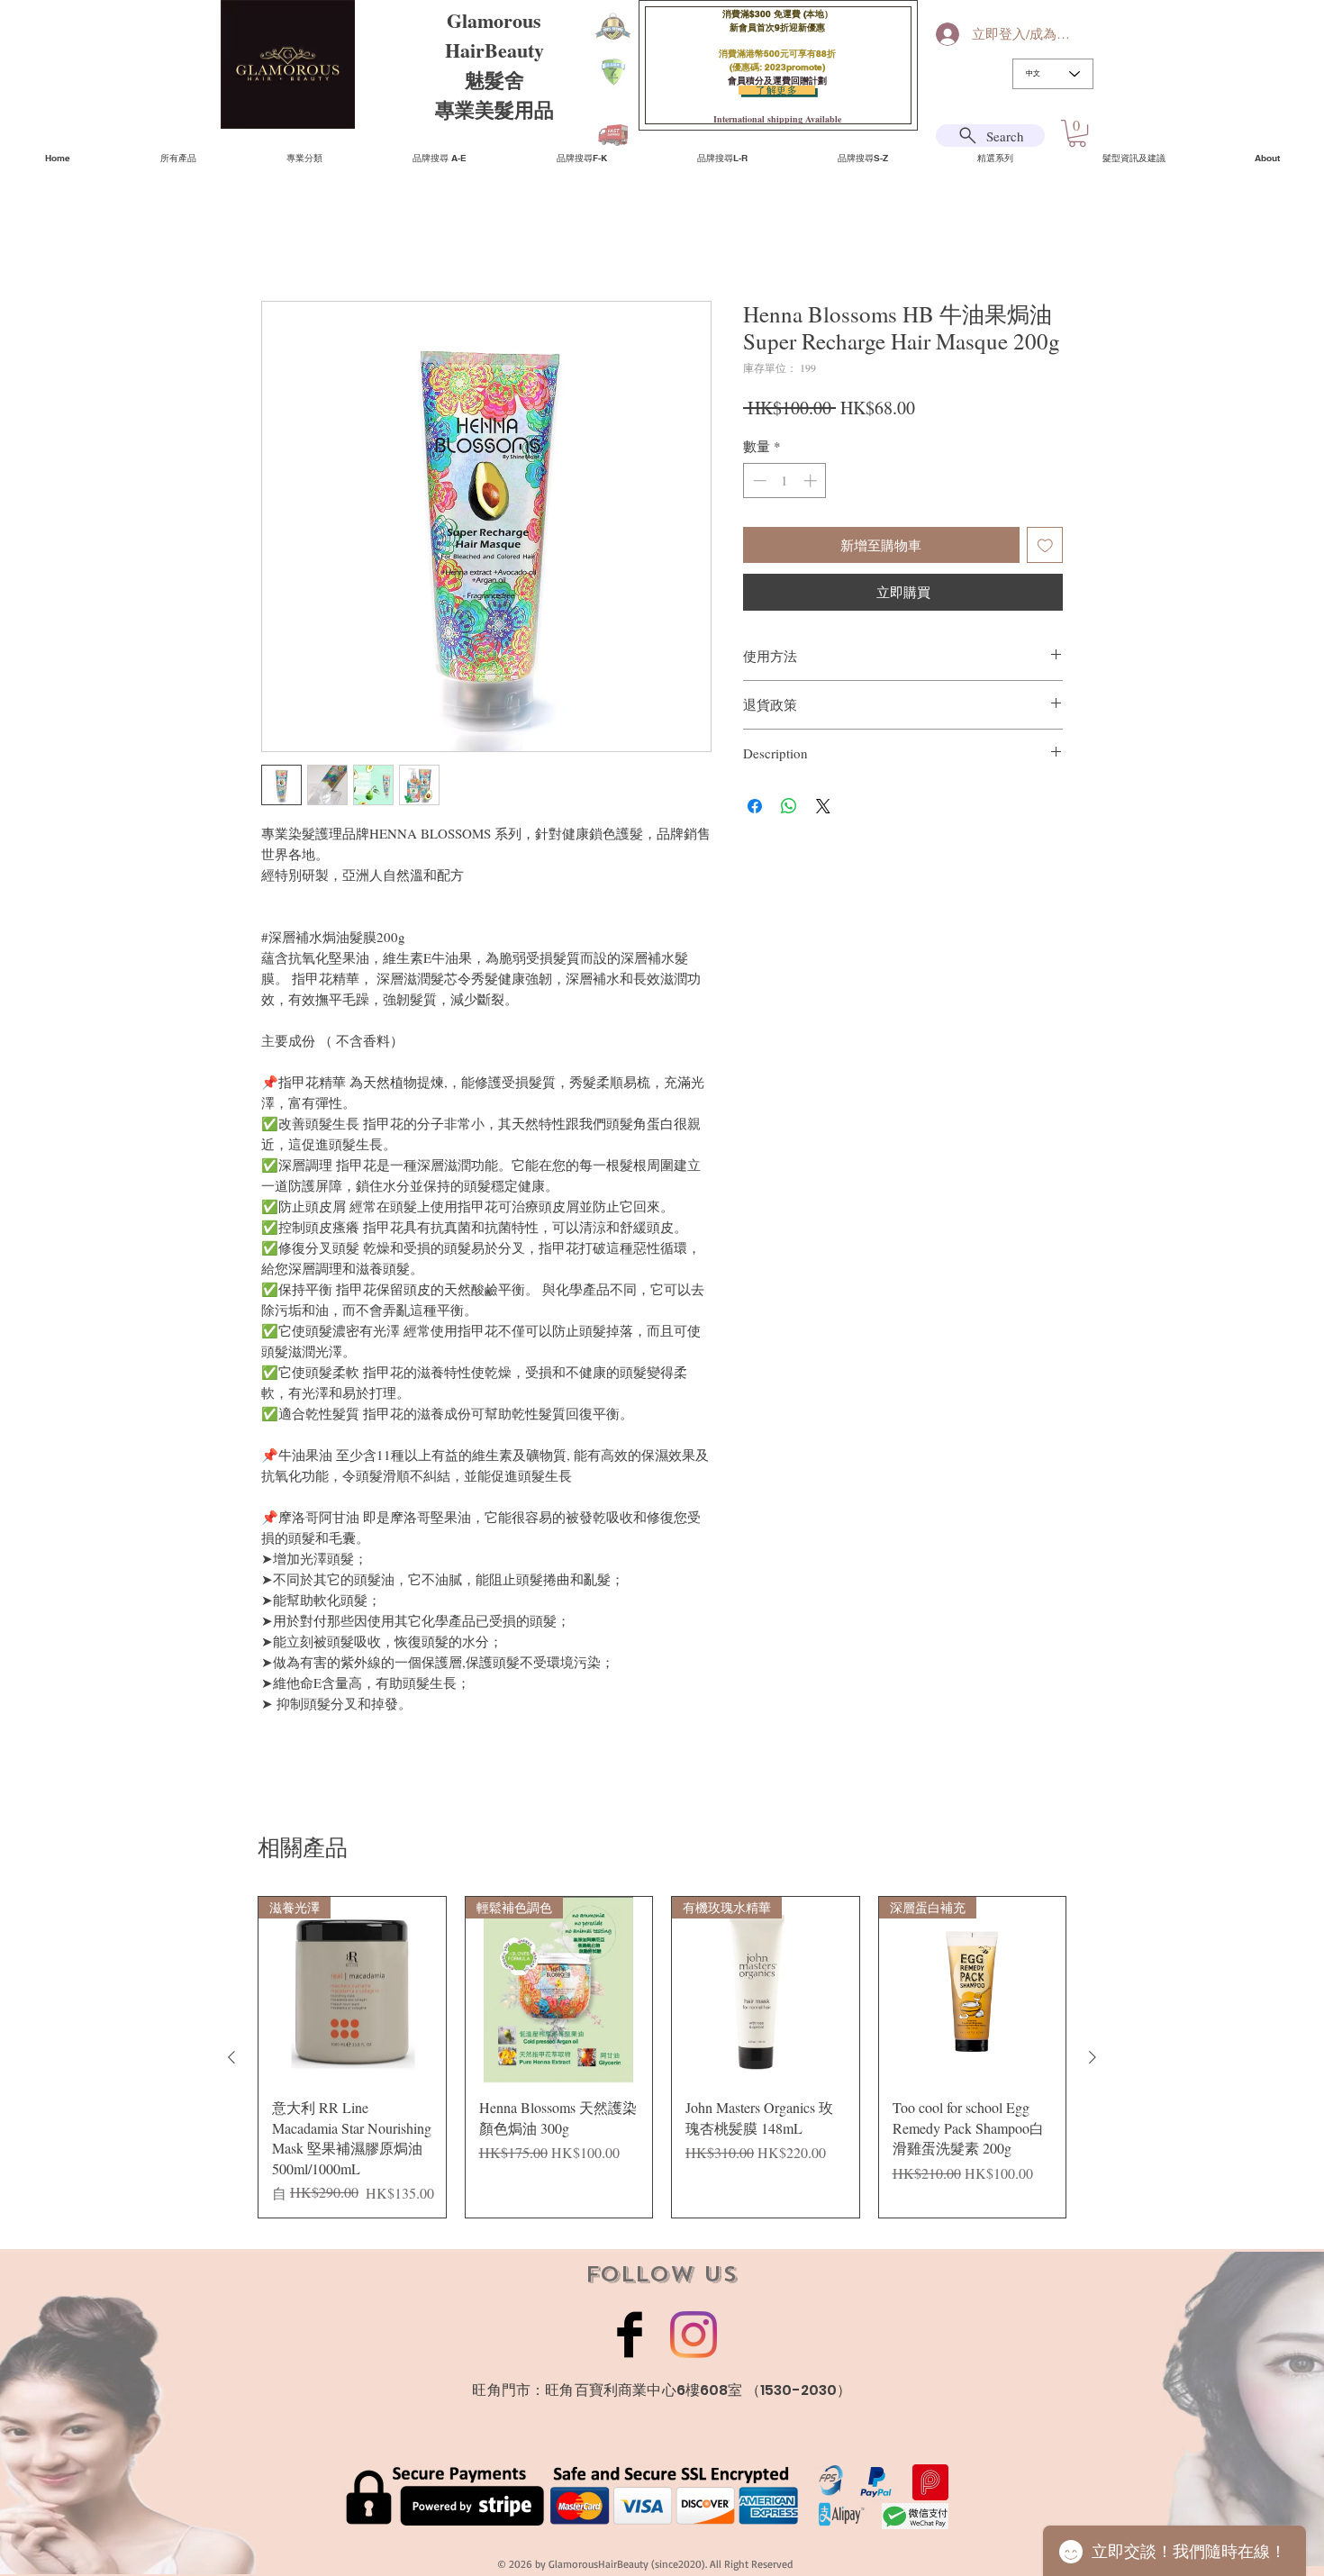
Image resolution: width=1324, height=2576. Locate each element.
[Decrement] (758, 481)
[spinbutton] (785, 481)
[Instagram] (694, 2335)
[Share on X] (823, 806)
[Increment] (812, 481)
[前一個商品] (231, 2057)
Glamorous (494, 20)
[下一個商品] (1093, 2057)
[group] (662, 2057)
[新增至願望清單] (1045, 545)
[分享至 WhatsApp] (789, 806)
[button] (1077, 133)
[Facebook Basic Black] (630, 2335)
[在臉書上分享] (755, 806)
